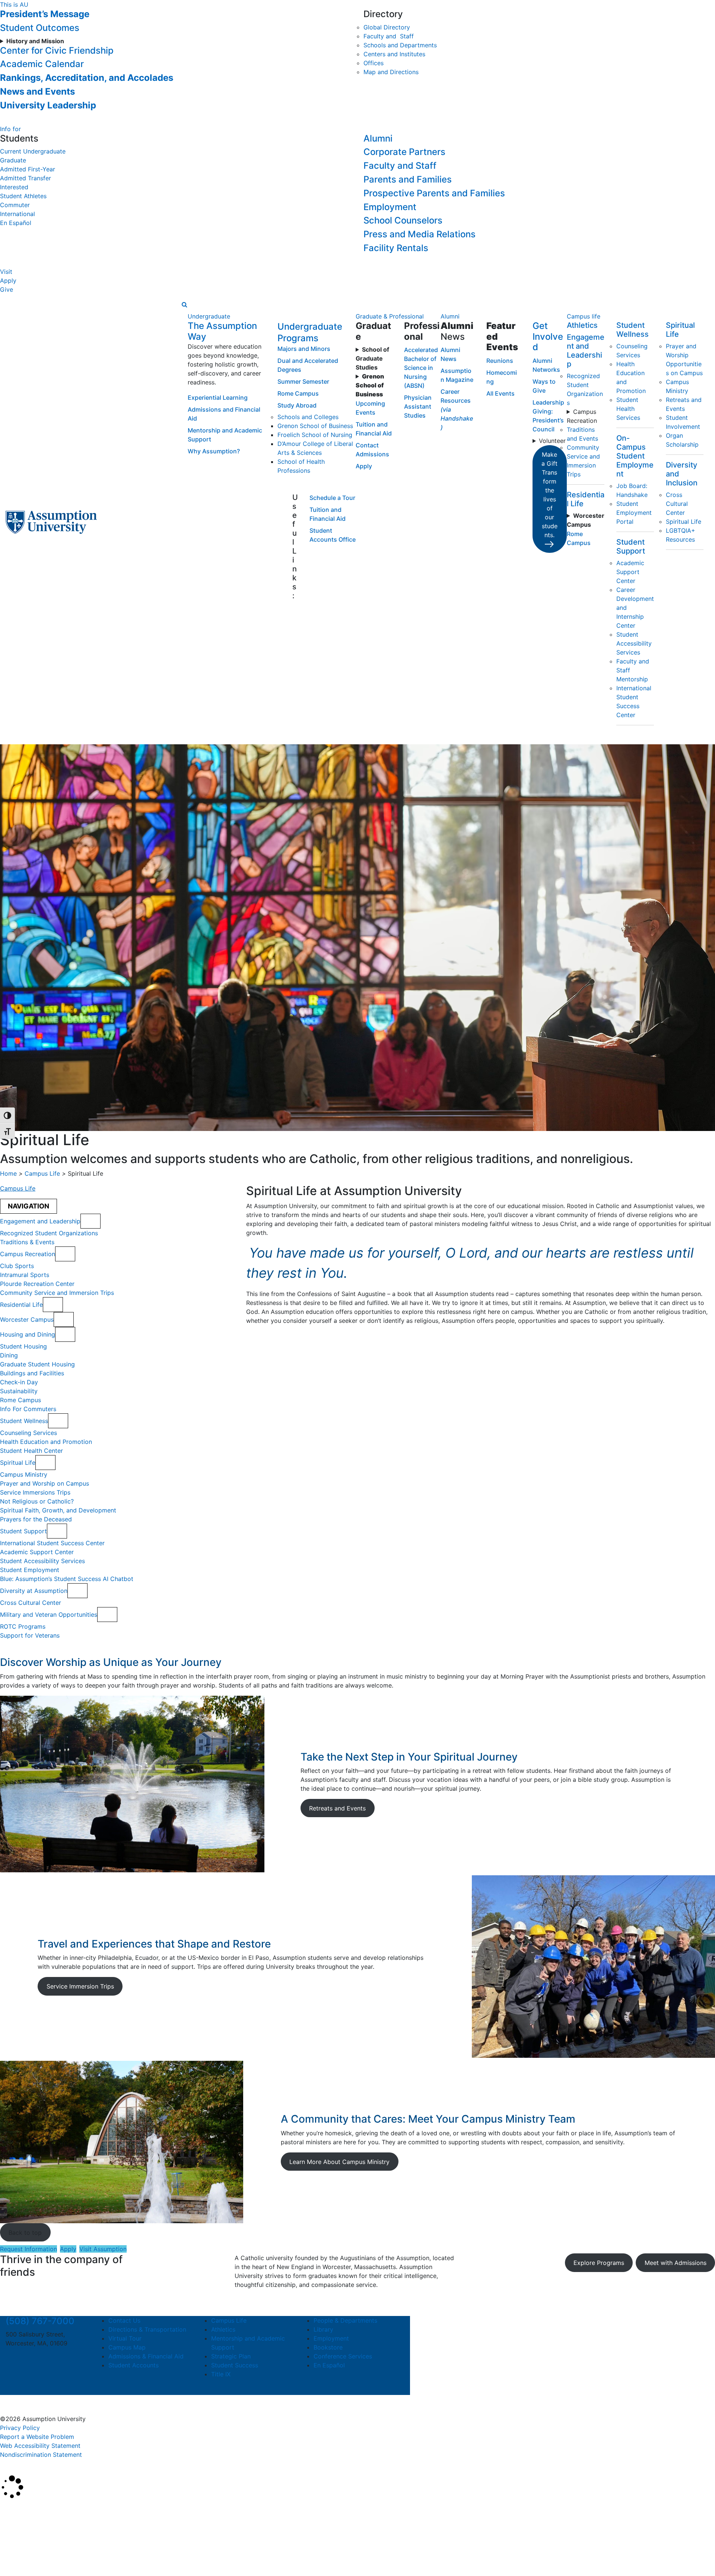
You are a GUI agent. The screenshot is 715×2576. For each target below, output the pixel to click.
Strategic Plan (231, 2356)
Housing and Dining (28, 1334)
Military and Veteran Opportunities (49, 1615)
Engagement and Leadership (586, 351)
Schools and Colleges (308, 417)
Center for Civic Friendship (57, 50)
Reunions (500, 361)
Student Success (235, 2365)
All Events (500, 393)
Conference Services (343, 2356)
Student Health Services (628, 409)
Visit (6, 272)
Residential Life (21, 1305)
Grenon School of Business (315, 426)
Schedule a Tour (332, 498)
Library (323, 2329)
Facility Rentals (396, 248)
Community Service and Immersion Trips (57, 1293)
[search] (185, 304)
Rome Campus (298, 393)
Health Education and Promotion (46, 1442)
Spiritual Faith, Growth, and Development (58, 1510)
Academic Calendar (42, 64)
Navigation (28, 1206)
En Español (16, 223)
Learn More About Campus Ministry (339, 2162)
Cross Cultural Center (677, 504)
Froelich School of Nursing (315, 435)
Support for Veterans (30, 1635)
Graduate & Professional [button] (390, 316)
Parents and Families (408, 179)
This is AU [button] (14, 4)
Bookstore (328, 2347)
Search (16, 2551)
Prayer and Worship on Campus (45, 1483)
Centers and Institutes (394, 54)
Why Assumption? (214, 451)
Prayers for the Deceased (36, 1519)
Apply (8, 281)
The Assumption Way (222, 331)
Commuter (15, 205)
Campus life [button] (584, 316)
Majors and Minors (304, 349)
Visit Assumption (103, 2249)
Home (8, 1173)
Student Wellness (633, 330)
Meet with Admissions (676, 2263)
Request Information (28, 2249)
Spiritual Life (684, 522)
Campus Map (127, 2347)
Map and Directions (391, 72)
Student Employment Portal (634, 513)
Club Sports (17, 1266)
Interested (14, 187)
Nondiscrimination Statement (41, 2455)
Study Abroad (297, 405)
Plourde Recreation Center (37, 1284)
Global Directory (387, 27)
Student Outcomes (40, 28)
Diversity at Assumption (34, 1591)
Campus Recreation (582, 416)
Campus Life (42, 1173)
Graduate (13, 160)
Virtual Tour (125, 2338)
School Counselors (403, 220)
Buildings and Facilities (32, 1373)
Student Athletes (23, 196)
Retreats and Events (337, 1808)
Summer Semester (303, 381)
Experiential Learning (218, 397)
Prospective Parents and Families (434, 193)
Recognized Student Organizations (49, 1233)
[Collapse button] (90, 1221)
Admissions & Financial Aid (146, 2356)
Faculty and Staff (389, 36)
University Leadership (48, 105)
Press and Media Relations (420, 234)
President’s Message (45, 14)
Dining (9, 1355)
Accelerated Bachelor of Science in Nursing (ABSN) (421, 368)
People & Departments (345, 2320)
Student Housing (23, 1346)
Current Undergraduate (33, 151)
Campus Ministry (24, 1474)
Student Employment (30, 1570)
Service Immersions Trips (35, 1492)
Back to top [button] (25, 2233)
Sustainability (19, 1391)
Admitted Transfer (26, 178)
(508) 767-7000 (40, 2321)
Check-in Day (19, 1382)
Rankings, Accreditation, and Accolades (87, 78)
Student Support (631, 546)
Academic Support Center (630, 572)
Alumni (378, 138)
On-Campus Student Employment (635, 456)
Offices (374, 63)
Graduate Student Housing (37, 1364)
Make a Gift (549, 495)
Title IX (221, 2374)
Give (7, 289)
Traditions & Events (27, 1242)
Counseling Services (28, 1433)
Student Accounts (134, 2365)
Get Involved (548, 337)
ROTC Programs (23, 1626)
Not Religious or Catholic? (37, 1501)
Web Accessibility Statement (40, 2446)
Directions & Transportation (147, 2329)
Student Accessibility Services (634, 643)
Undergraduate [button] (209, 316)
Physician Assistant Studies (418, 406)
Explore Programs (599, 2263)
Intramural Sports (25, 1275)
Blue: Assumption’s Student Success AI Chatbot (67, 1579)
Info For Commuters (28, 1409)
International (18, 214)
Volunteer (552, 441)
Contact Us (124, 2320)
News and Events (37, 91)
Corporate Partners (404, 152)
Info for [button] (10, 129)
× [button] (8, 2510)
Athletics (582, 325)
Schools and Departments (400, 45)
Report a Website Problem (37, 2437)
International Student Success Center (52, 1543)
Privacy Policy (20, 2428)
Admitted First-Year (28, 169)
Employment (390, 207)
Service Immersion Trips (80, 1986)
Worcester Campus (27, 1319)
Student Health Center (31, 1451)
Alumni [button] (450, 316)
